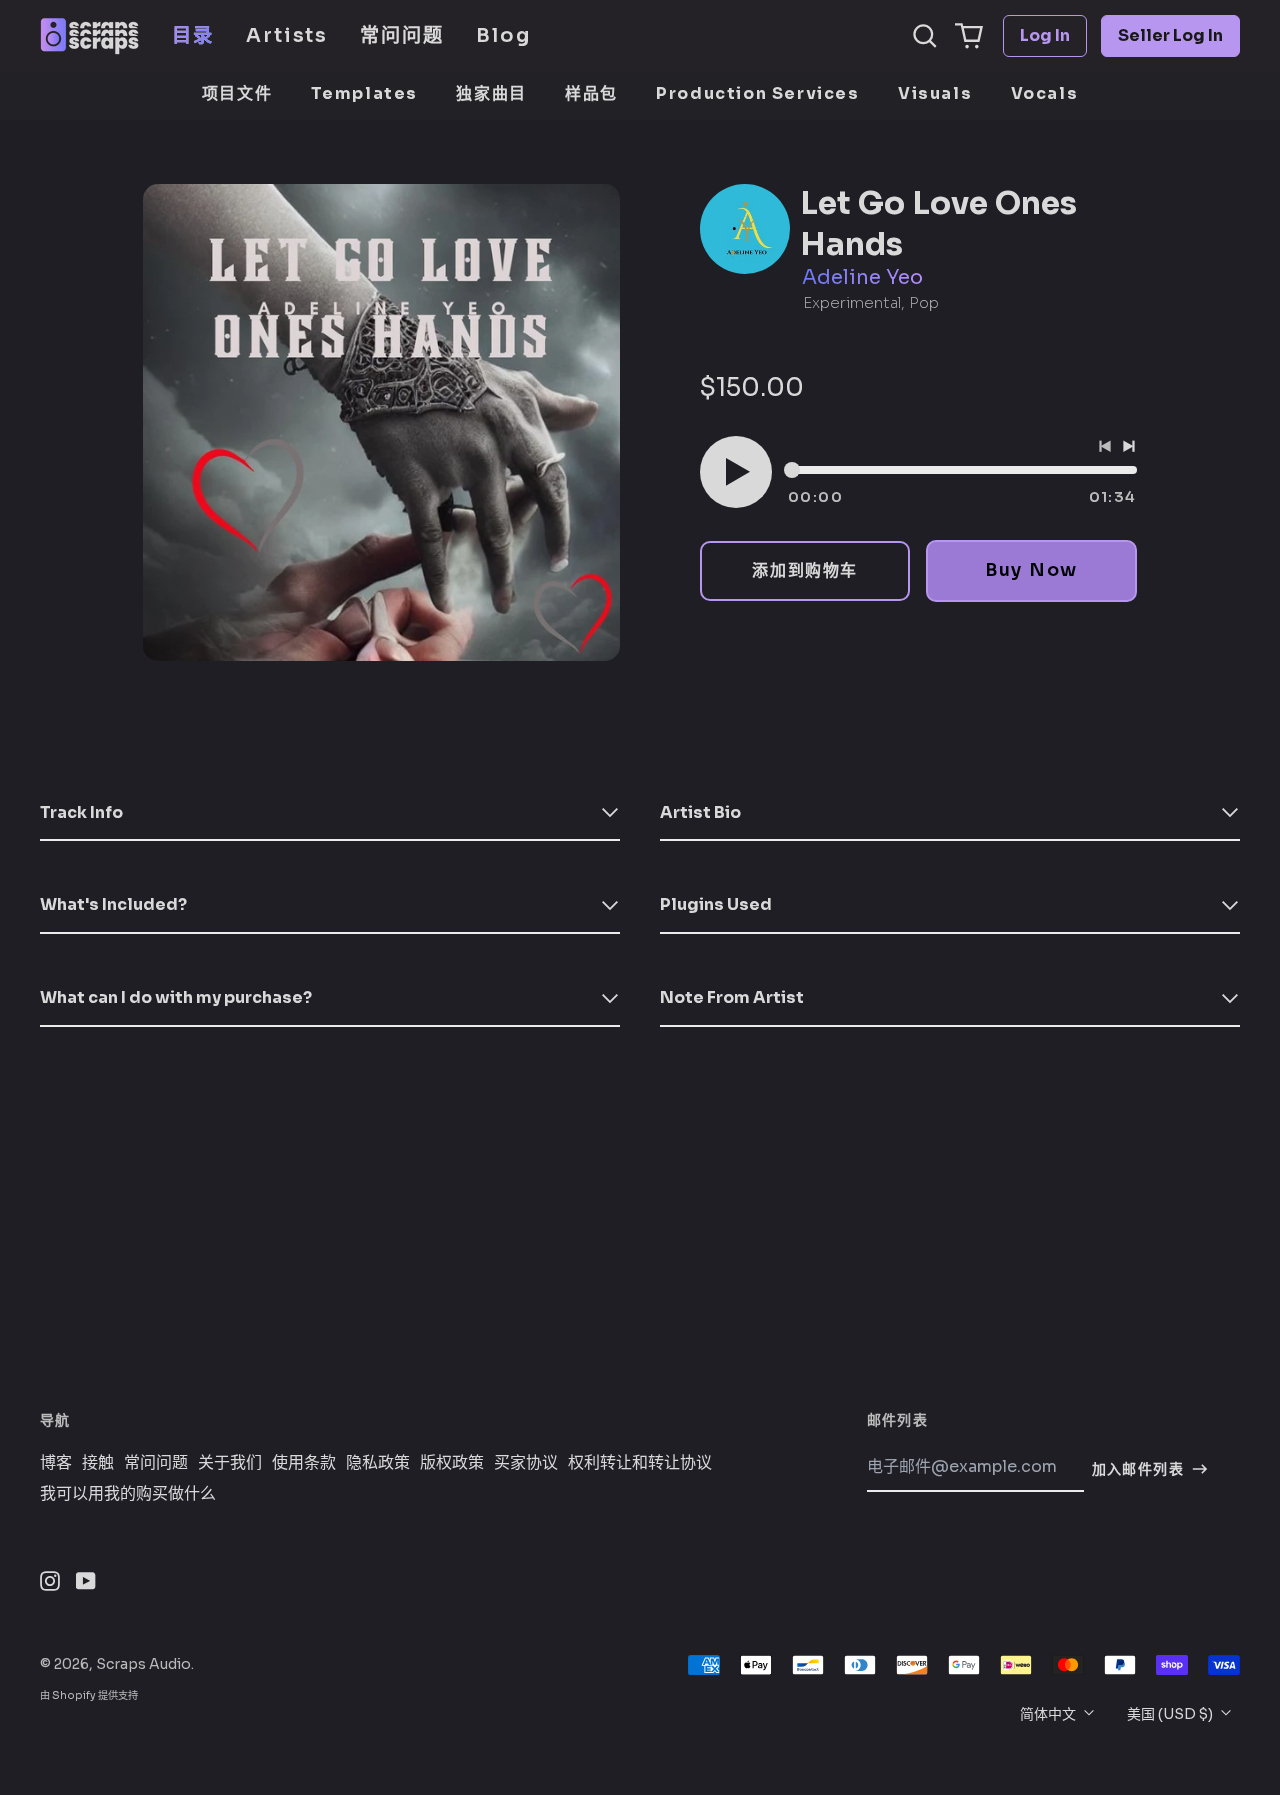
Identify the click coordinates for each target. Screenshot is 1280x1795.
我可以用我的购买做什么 (128, 1494)
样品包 (591, 93)
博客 (56, 1463)
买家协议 (526, 1463)
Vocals (1045, 93)
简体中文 (1049, 1714)
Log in (1045, 35)
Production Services (757, 93)
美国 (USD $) (1171, 1714)
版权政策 (452, 1463)
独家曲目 (491, 93)
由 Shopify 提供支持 (89, 1695)
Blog (503, 35)
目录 (193, 35)
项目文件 (237, 93)
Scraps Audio (143, 1664)
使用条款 (304, 1463)
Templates (364, 93)
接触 (98, 1463)
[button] (925, 36)
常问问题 (402, 35)
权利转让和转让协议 (640, 1463)
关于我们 (230, 1463)
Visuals (935, 93)
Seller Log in (1170, 35)
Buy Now (1031, 570)
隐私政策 (378, 1463)
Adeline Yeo (862, 277)
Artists (287, 35)
